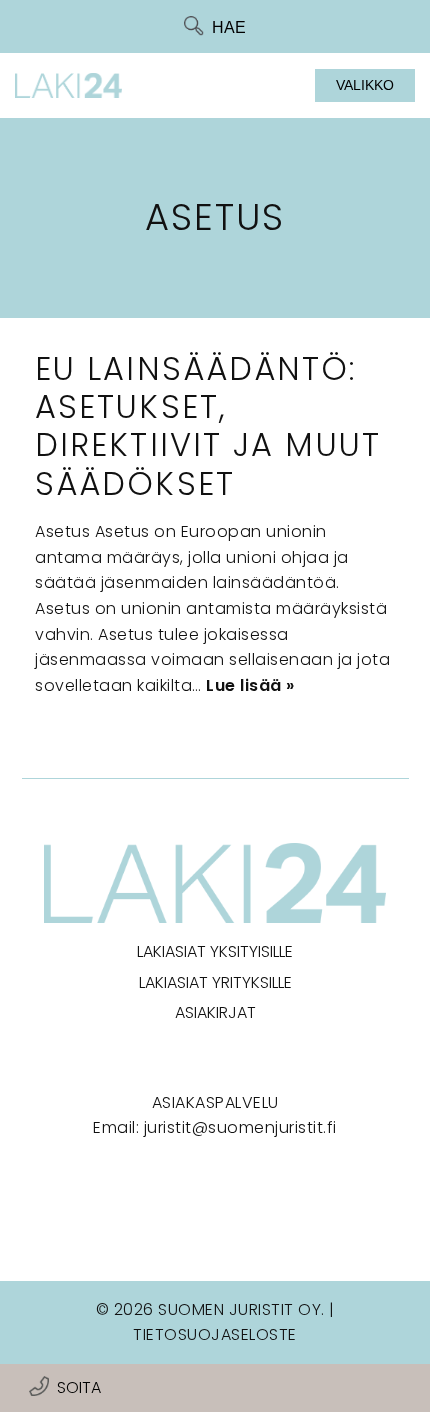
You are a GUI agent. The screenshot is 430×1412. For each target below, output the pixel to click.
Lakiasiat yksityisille (215, 951)
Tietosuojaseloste (215, 1334)
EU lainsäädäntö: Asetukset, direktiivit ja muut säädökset (208, 426)
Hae (229, 27)
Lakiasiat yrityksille (215, 982)
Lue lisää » (250, 685)
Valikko (365, 85)
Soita (79, 1387)
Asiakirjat (215, 1012)
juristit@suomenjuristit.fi (240, 1127)
